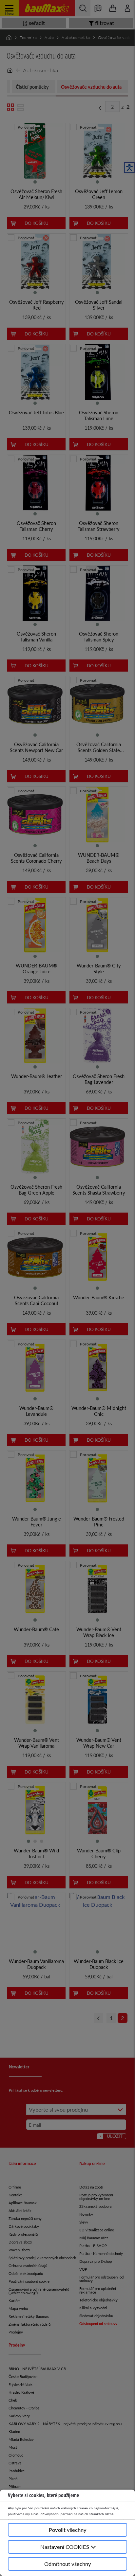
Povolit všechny (68, 2530)
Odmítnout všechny (68, 2564)
